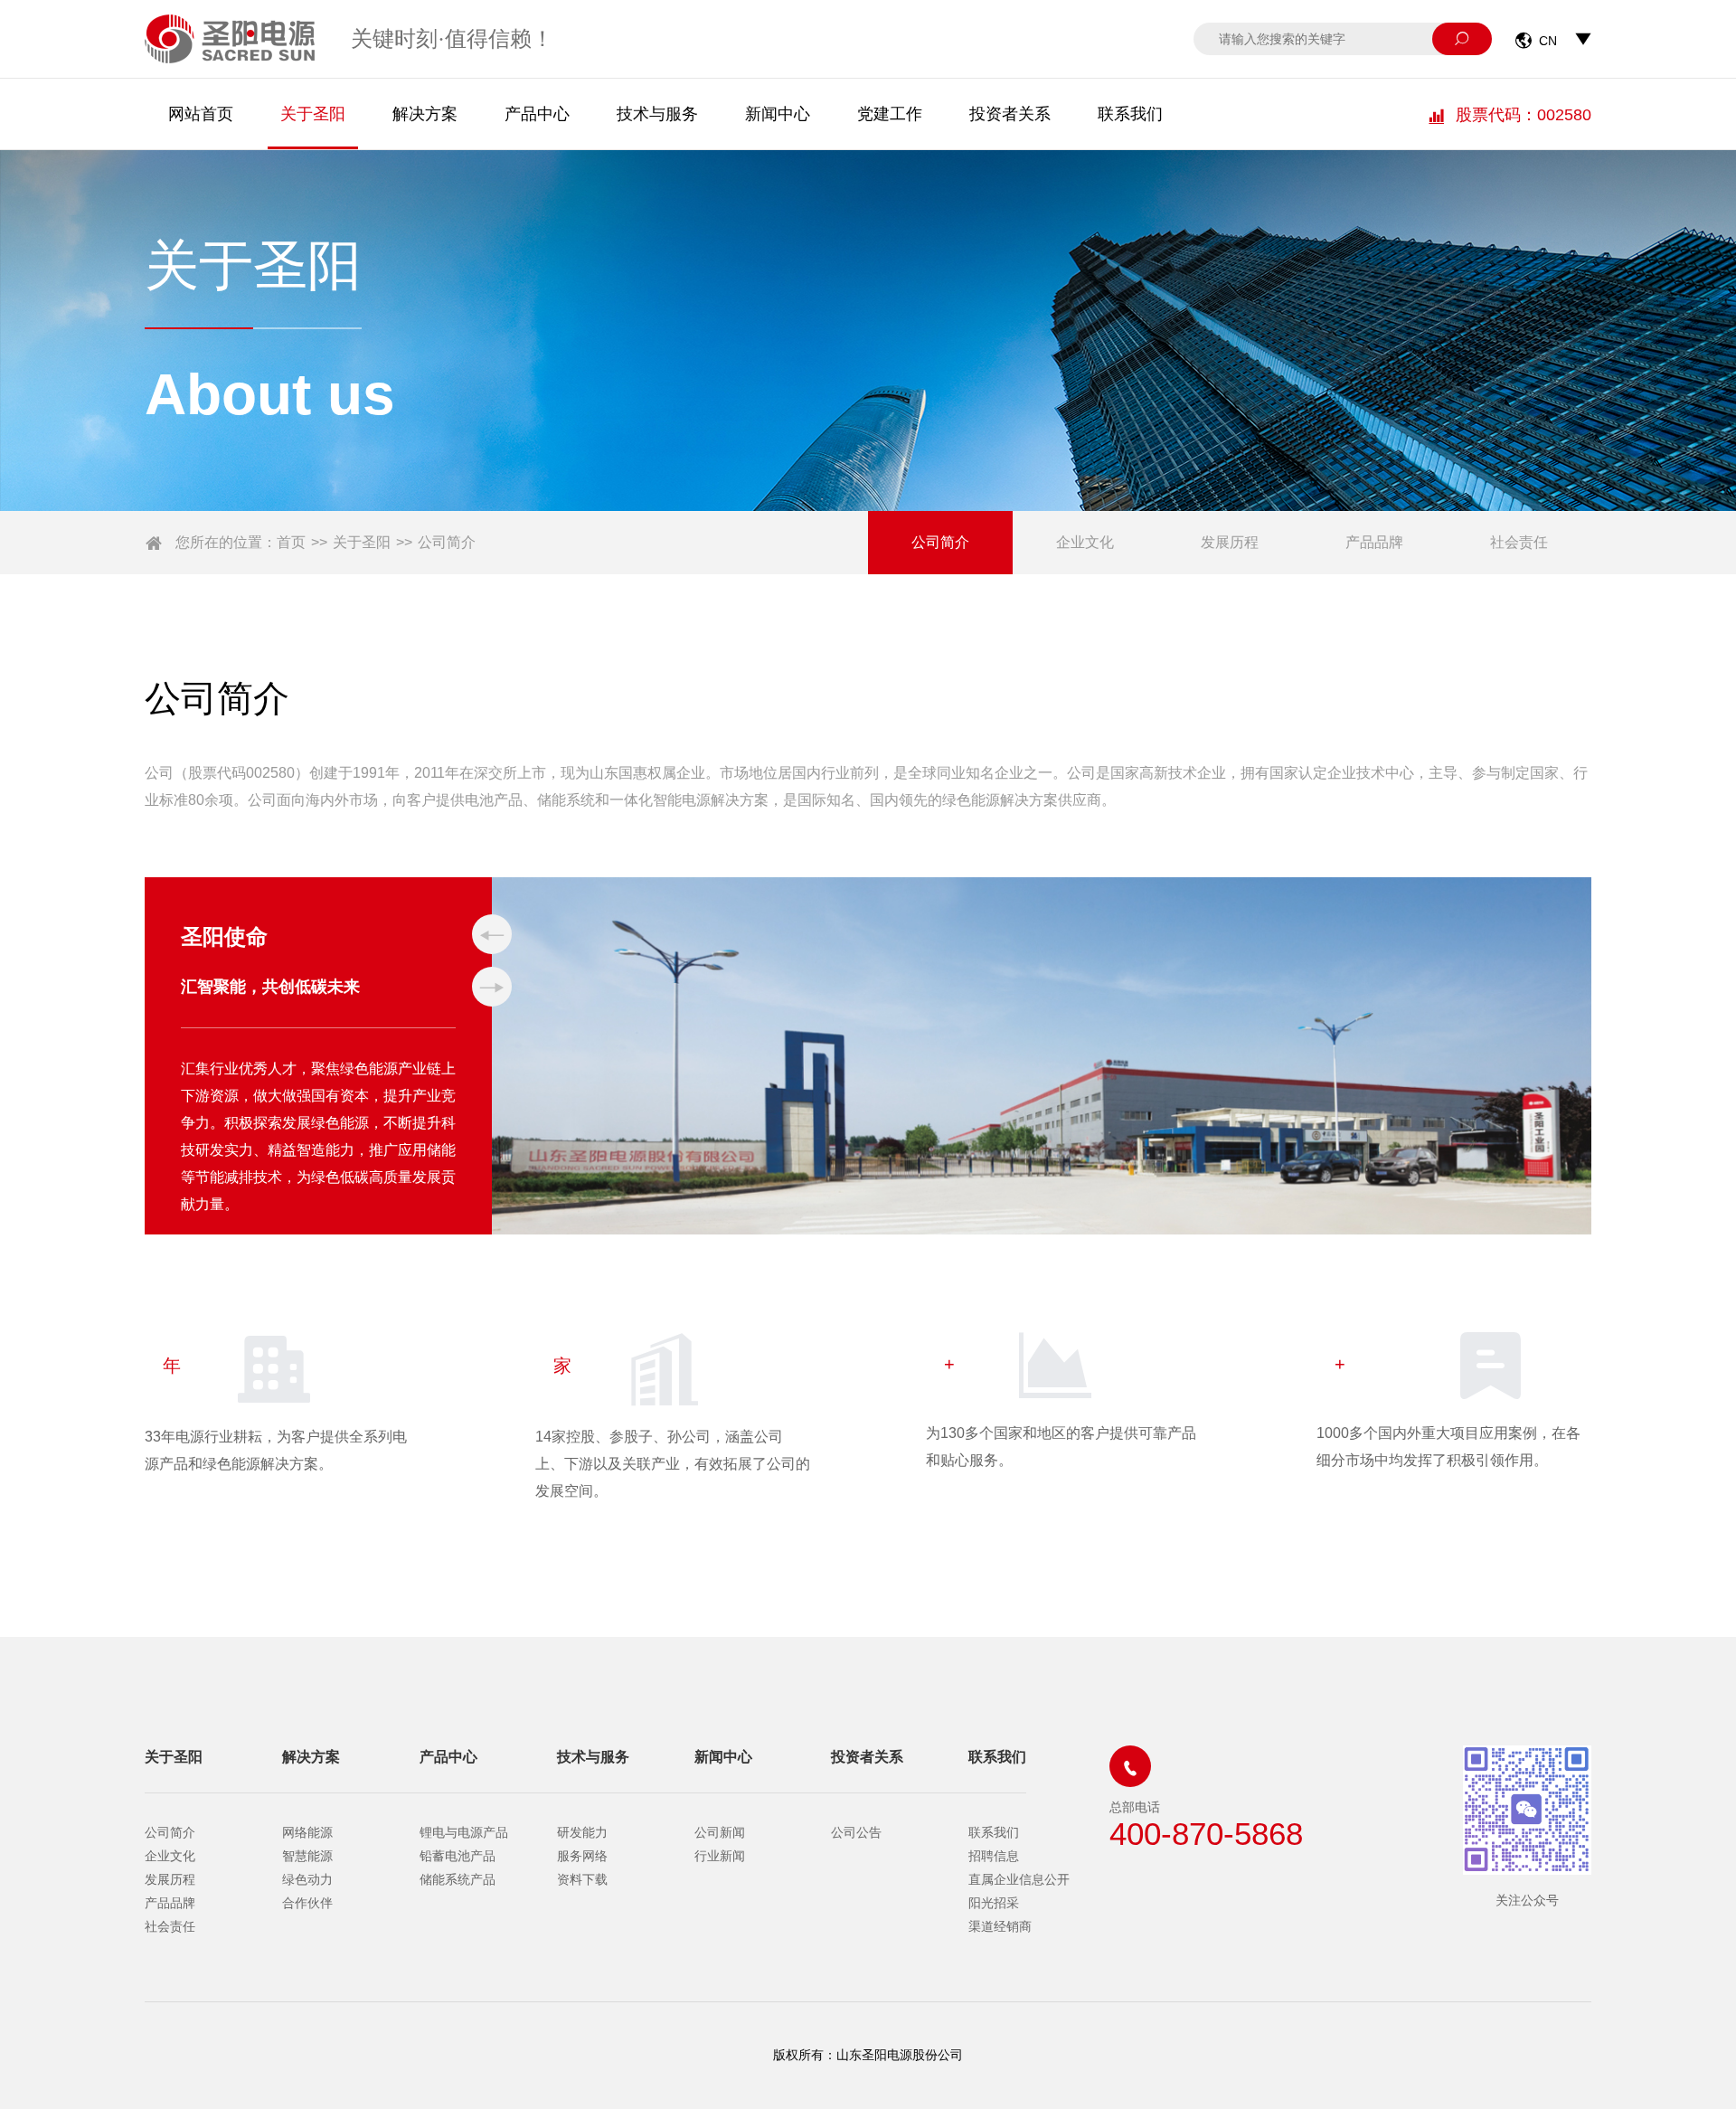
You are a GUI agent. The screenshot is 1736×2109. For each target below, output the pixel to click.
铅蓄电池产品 (458, 1856)
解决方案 (425, 114)
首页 (291, 542)
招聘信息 (994, 1856)
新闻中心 (778, 114)
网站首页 (201, 114)
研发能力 (582, 1832)
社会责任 (1519, 542)
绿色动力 (307, 1879)
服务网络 (582, 1856)
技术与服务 (657, 114)
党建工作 (890, 114)
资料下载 (582, 1879)
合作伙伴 (307, 1903)
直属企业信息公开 (1019, 1879)
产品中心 (537, 114)
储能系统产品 (458, 1879)
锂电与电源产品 (464, 1832)
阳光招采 (994, 1903)
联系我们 (1130, 114)
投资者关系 (1010, 114)
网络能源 (307, 1832)
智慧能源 (307, 1856)
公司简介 (447, 542)
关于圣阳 (313, 114)
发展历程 (1230, 542)
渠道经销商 (1000, 1926)
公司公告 (856, 1832)
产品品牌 (1374, 542)
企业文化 (1085, 542)
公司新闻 (720, 1832)
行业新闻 (720, 1856)
